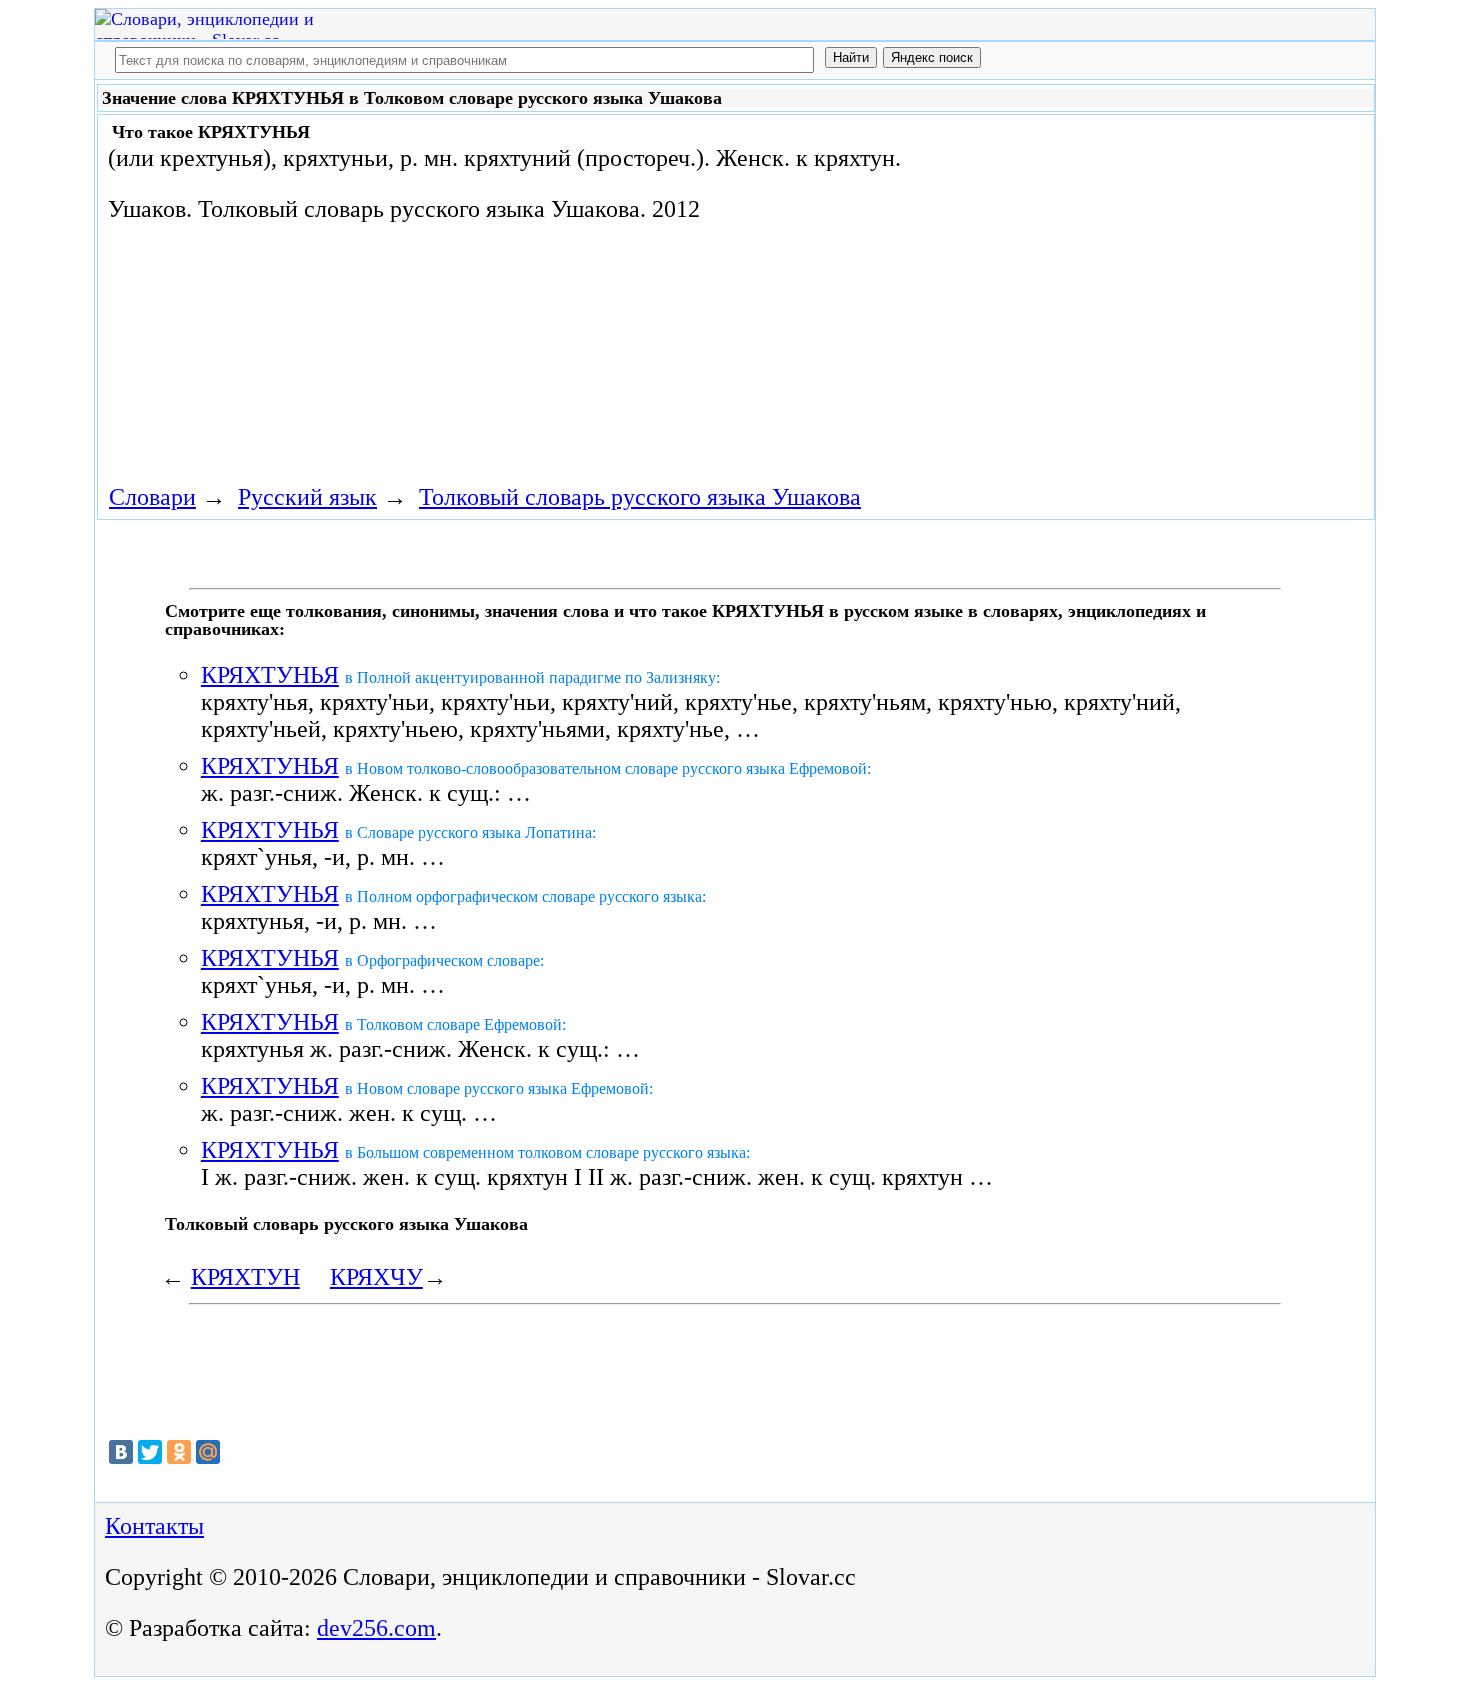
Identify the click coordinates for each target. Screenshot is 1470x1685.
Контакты (154, 1526)
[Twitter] (150, 1452)
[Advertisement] (1079, 282)
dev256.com (376, 1628)
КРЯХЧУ (376, 1277)
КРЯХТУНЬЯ (270, 675)
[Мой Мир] (208, 1452)
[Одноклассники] (179, 1452)
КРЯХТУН (245, 1277)
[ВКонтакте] (121, 1452)
